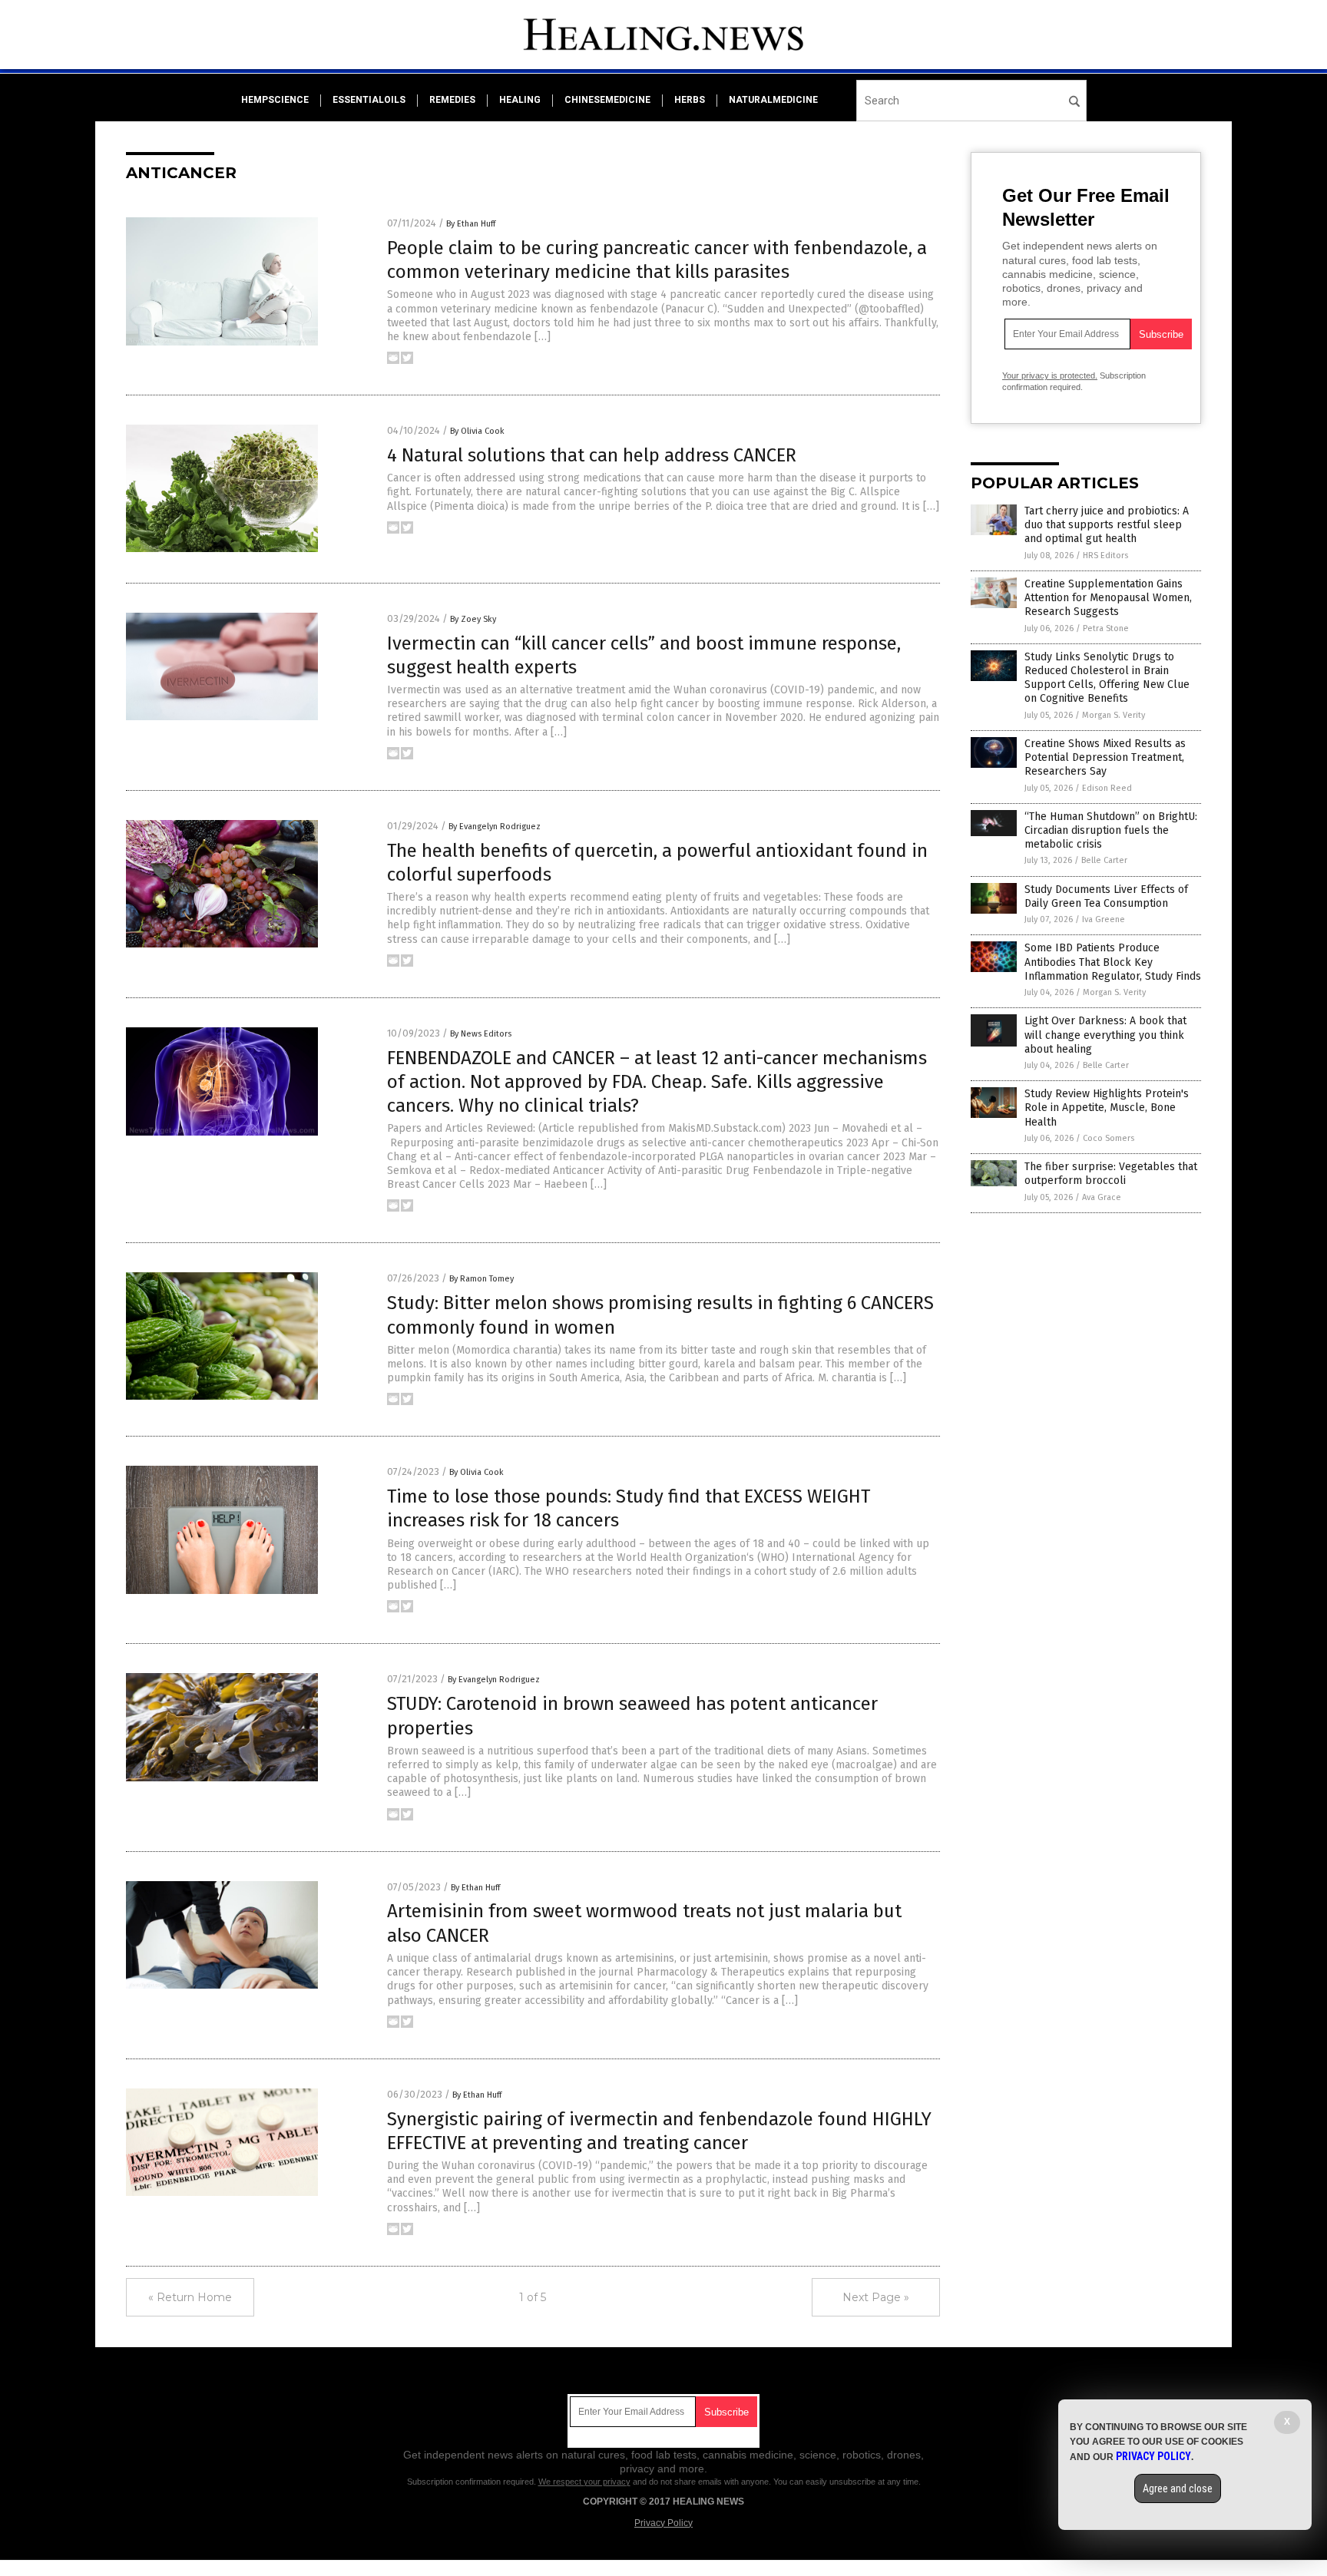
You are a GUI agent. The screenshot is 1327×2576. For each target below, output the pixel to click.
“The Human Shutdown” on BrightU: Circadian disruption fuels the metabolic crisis (1111, 830)
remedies (452, 100)
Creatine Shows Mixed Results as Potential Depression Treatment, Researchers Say (1105, 757)
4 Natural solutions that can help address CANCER (592, 455)
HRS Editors (1105, 556)
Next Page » (876, 2297)
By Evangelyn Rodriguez (495, 827)
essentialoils (369, 100)
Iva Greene (1104, 919)
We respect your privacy (584, 2482)
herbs (690, 100)
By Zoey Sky (473, 619)
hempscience (275, 100)
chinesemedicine (607, 100)
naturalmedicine (773, 100)
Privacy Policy (663, 2523)
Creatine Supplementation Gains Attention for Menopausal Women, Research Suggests (1108, 598)
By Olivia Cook (477, 431)
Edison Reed (1107, 788)
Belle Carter (1104, 860)
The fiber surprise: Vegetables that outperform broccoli (1111, 1174)
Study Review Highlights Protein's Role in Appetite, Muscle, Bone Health (1107, 1108)
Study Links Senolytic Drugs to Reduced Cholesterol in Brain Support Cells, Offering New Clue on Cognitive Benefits (1107, 678)
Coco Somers (1109, 1138)
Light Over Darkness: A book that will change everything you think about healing (1105, 1035)
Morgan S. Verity (1114, 715)
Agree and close (1178, 2488)
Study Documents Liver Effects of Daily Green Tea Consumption (1106, 896)
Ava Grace (1102, 1197)
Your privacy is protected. (1050, 375)
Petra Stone (1106, 628)
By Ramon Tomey (481, 1279)
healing (520, 100)
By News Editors (481, 1034)
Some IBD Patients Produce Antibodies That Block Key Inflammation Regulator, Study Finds (1113, 962)
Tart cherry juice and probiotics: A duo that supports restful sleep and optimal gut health (1107, 525)
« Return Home (190, 2297)
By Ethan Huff (471, 224)
